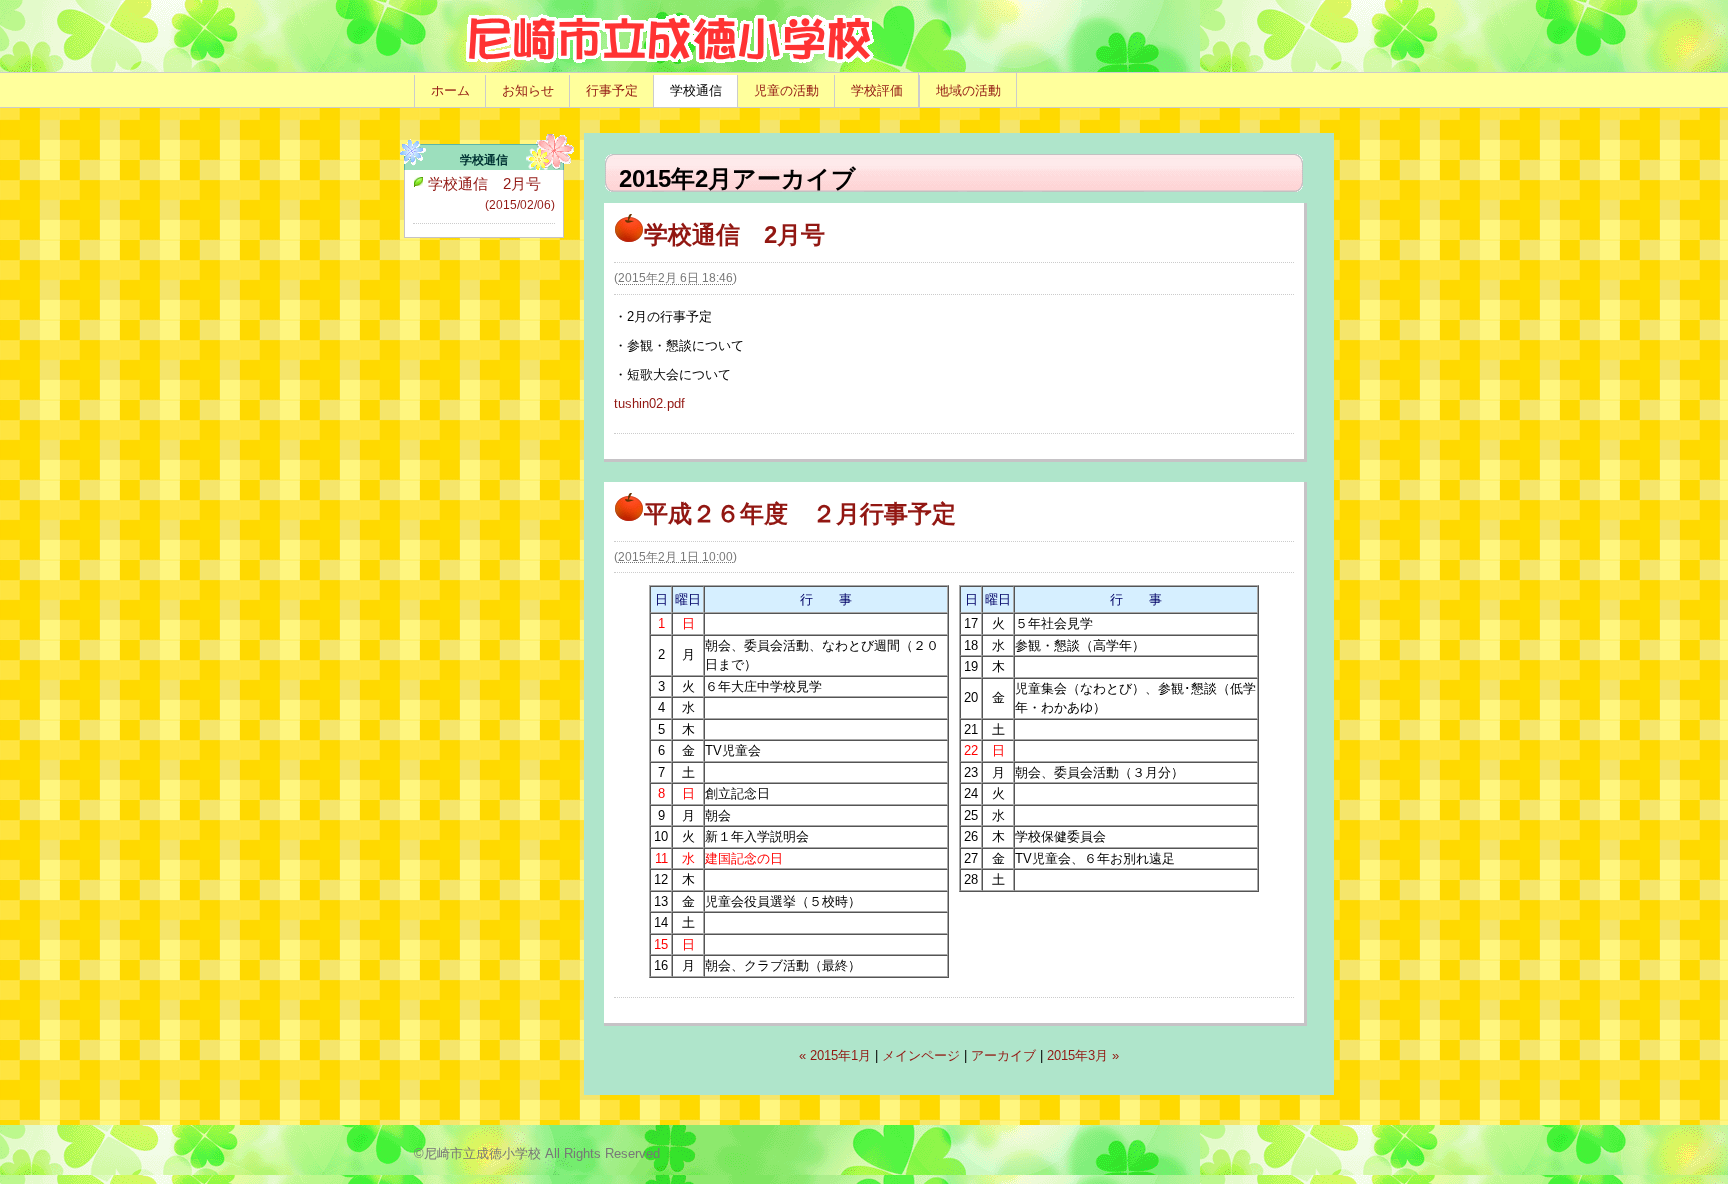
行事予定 (612, 90)
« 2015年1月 (835, 1055)
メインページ (921, 1055)
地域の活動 (968, 90)
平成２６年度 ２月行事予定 (800, 513)
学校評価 (877, 90)
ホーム (450, 90)
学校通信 (696, 90)
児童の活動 (786, 90)
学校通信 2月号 (734, 234)
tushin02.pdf (649, 403)
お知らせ (528, 90)
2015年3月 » (1083, 1055)
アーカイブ (1003, 1055)
